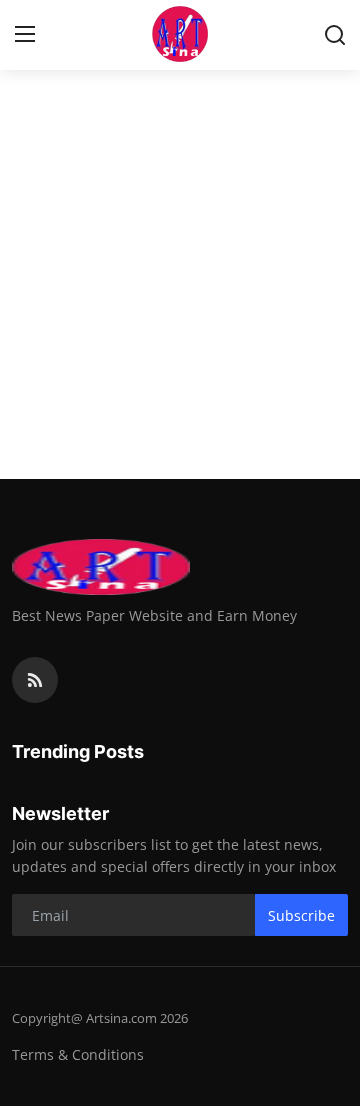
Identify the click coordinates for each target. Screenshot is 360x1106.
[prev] (26, 230)
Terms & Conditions (78, 1054)
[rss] (35, 680)
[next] (334, 230)
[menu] (25, 35)
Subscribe (301, 915)
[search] (335, 35)
